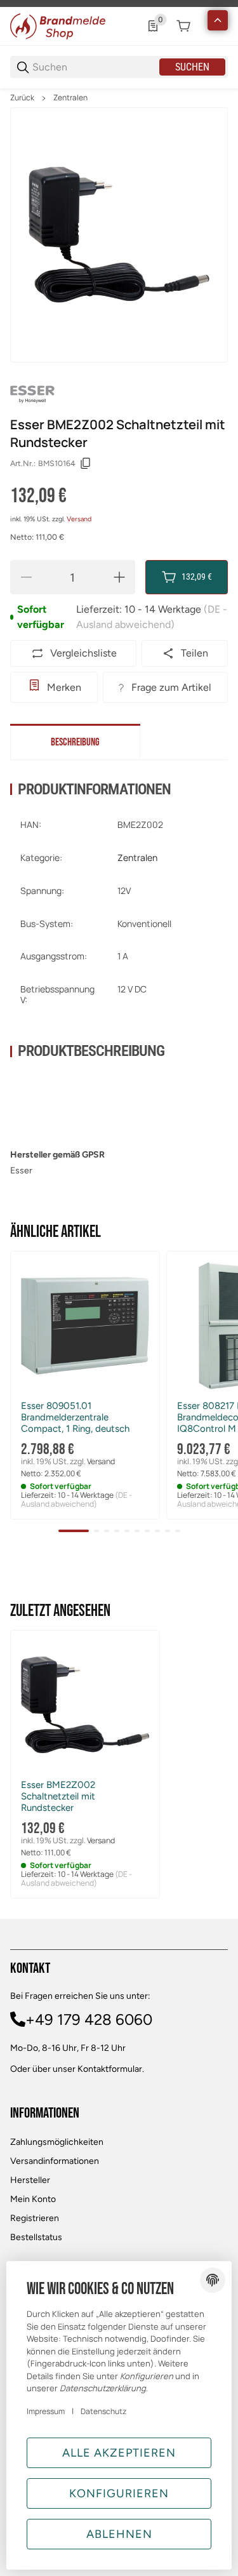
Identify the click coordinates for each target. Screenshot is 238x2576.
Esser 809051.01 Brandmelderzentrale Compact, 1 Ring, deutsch (75, 1417)
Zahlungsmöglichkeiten (57, 2142)
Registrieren (35, 2218)
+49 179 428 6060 (89, 2019)
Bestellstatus (36, 2237)
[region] (119, 98)
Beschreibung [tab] (75, 742)
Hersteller (30, 2180)
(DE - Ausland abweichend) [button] (76, 1499)
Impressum (46, 2411)
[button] (85, 1326)
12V (124, 891)
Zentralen (70, 98)
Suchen (192, 67)
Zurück (22, 98)
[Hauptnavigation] (119, 3)
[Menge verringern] (26, 577)
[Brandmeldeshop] (58, 25)
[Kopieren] (86, 464)
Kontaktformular (110, 2069)
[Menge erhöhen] (119, 577)
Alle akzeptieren (119, 2453)
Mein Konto (33, 2199)
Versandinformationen (55, 2161)
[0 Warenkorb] (183, 26)
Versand (79, 519)
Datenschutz (103, 2411)
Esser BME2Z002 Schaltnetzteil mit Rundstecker (58, 1796)
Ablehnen (119, 2534)
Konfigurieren (119, 2493)
